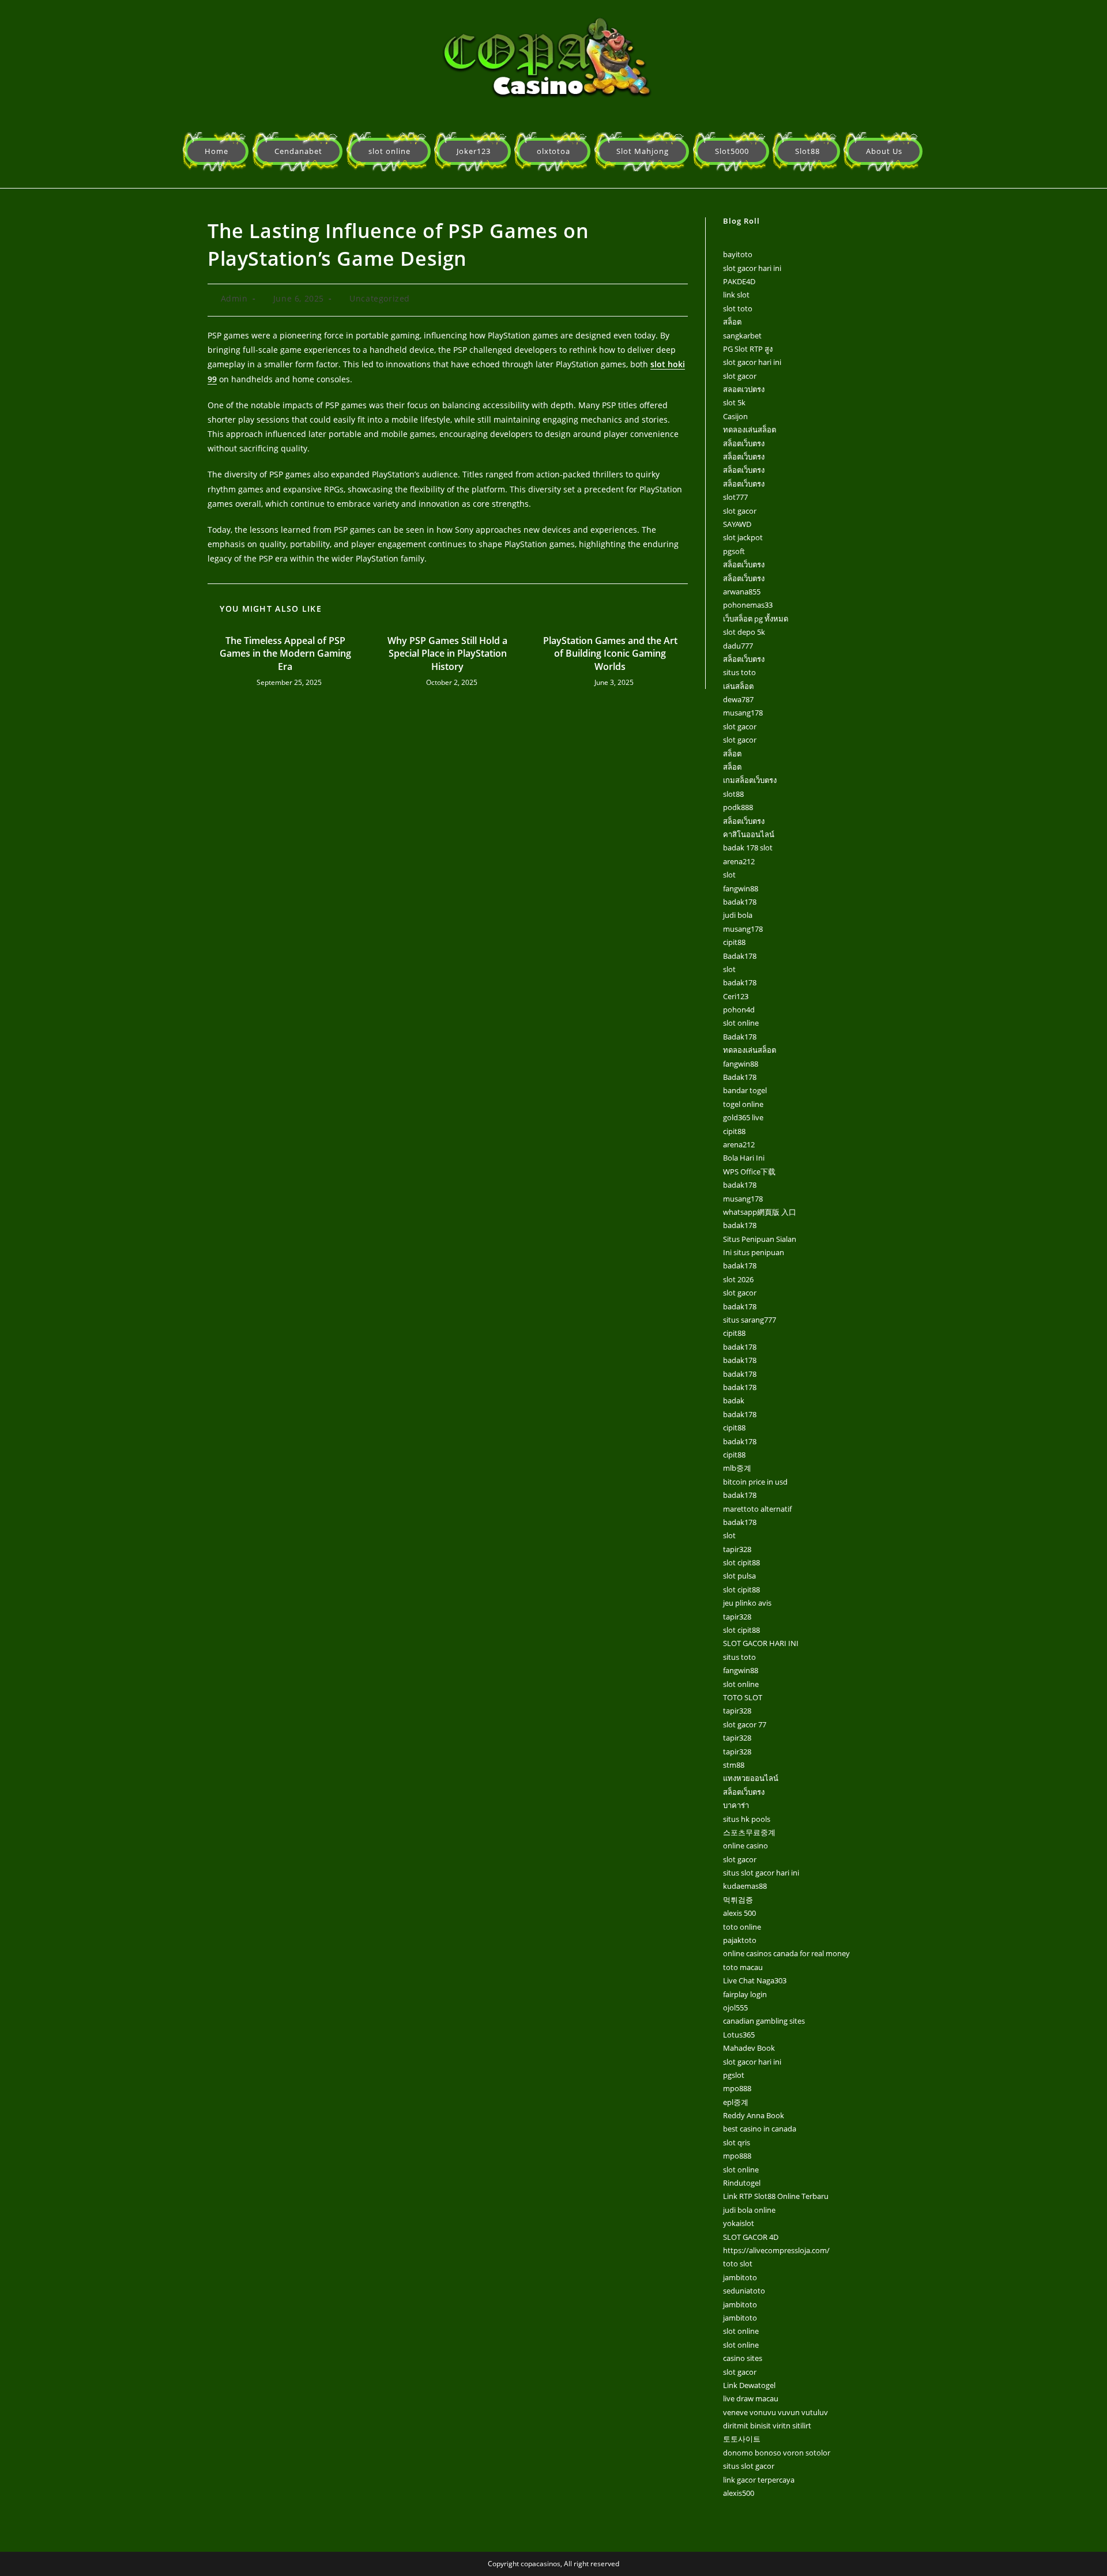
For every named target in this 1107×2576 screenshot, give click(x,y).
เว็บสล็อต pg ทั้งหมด (756, 619)
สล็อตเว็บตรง (744, 443)
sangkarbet (742, 336)
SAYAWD (737, 524)
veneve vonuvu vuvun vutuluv (775, 2412)
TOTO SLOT (743, 1697)
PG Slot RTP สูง (748, 349)
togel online (743, 1104)
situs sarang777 (750, 1320)
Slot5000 (732, 151)
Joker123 (474, 151)
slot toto (738, 308)
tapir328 (737, 1549)
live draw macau (751, 2398)
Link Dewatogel (749, 2385)
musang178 (743, 713)
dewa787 (738, 699)
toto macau (743, 1967)
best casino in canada (760, 2129)
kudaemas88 (745, 1886)
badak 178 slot (748, 848)
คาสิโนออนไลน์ (749, 834)
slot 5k (734, 402)
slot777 (735, 497)
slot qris (737, 2142)
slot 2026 (738, 1279)
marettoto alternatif (757, 1509)
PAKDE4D (739, 281)
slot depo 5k (744, 632)
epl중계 (736, 2102)
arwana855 (742, 592)
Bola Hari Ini (744, 1158)
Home (216, 151)
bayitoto (738, 254)
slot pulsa (739, 1576)
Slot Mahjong (643, 151)
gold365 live (743, 1117)
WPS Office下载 (749, 1172)
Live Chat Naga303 (755, 1980)
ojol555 (735, 2008)
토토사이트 (742, 2439)
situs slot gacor (749, 2466)
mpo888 (737, 2088)
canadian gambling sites (764, 2021)
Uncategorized (380, 298)
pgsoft (734, 551)
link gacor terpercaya (759, 2480)
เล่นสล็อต (738, 686)
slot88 (733, 794)
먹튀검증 (738, 1900)
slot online (389, 151)
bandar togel (745, 1090)
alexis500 (739, 2493)
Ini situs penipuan (754, 1252)
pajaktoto (740, 1940)
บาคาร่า (736, 1805)
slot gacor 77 (745, 1724)
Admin (234, 298)
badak (734, 1400)
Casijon (735, 416)
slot (729, 875)
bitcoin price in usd (755, 1482)
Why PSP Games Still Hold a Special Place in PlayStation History (447, 654)
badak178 (740, 902)
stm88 (734, 1765)
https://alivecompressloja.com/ (776, 2250)
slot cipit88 (741, 1562)
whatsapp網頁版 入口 (760, 1212)
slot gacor (740, 376)
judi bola (738, 915)
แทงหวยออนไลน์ (751, 1778)
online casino (745, 1846)
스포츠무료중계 (749, 1832)
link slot (736, 295)
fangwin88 (741, 888)
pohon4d (739, 1010)
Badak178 (740, 956)
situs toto (739, 672)
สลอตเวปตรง (744, 389)
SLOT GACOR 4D (751, 2237)
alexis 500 (739, 1913)
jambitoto (740, 2277)
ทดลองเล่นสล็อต (750, 430)
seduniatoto (744, 2291)
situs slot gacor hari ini (761, 1873)
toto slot (738, 2264)
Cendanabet (298, 151)
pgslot (734, 2075)
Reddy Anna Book (754, 2115)
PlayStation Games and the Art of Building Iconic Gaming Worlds (610, 654)
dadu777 (738, 646)
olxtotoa (554, 151)
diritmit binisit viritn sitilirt (767, 2426)
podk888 (738, 807)
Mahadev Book (749, 2048)
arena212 (739, 861)
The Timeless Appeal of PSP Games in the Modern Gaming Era (285, 654)
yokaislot (739, 2223)
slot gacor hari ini (752, 268)
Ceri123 (736, 996)
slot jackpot (743, 537)
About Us (884, 151)
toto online (742, 1927)
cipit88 (734, 942)
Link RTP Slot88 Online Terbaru (776, 2196)
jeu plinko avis (747, 1603)
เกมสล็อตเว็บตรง (750, 780)
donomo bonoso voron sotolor (777, 2453)
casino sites (743, 2358)
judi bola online (749, 2210)
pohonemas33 (748, 605)
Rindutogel (742, 2183)
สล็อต (732, 322)
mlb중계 (737, 1468)
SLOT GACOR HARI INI (761, 1643)
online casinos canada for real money (786, 1953)
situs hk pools (747, 1819)
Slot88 (807, 151)
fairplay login (745, 1994)
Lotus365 (739, 2035)
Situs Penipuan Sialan (760, 1239)
